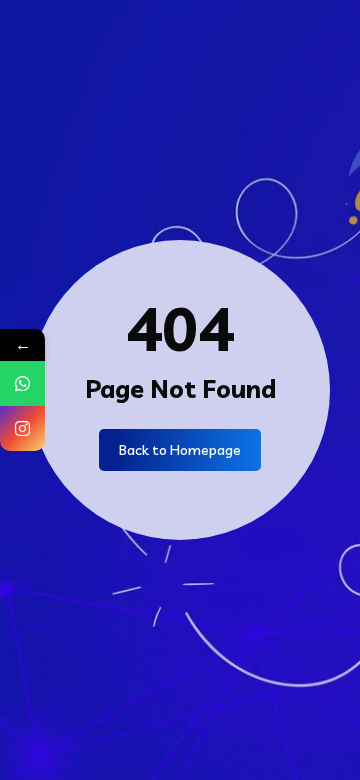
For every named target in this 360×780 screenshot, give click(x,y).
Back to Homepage (180, 450)
